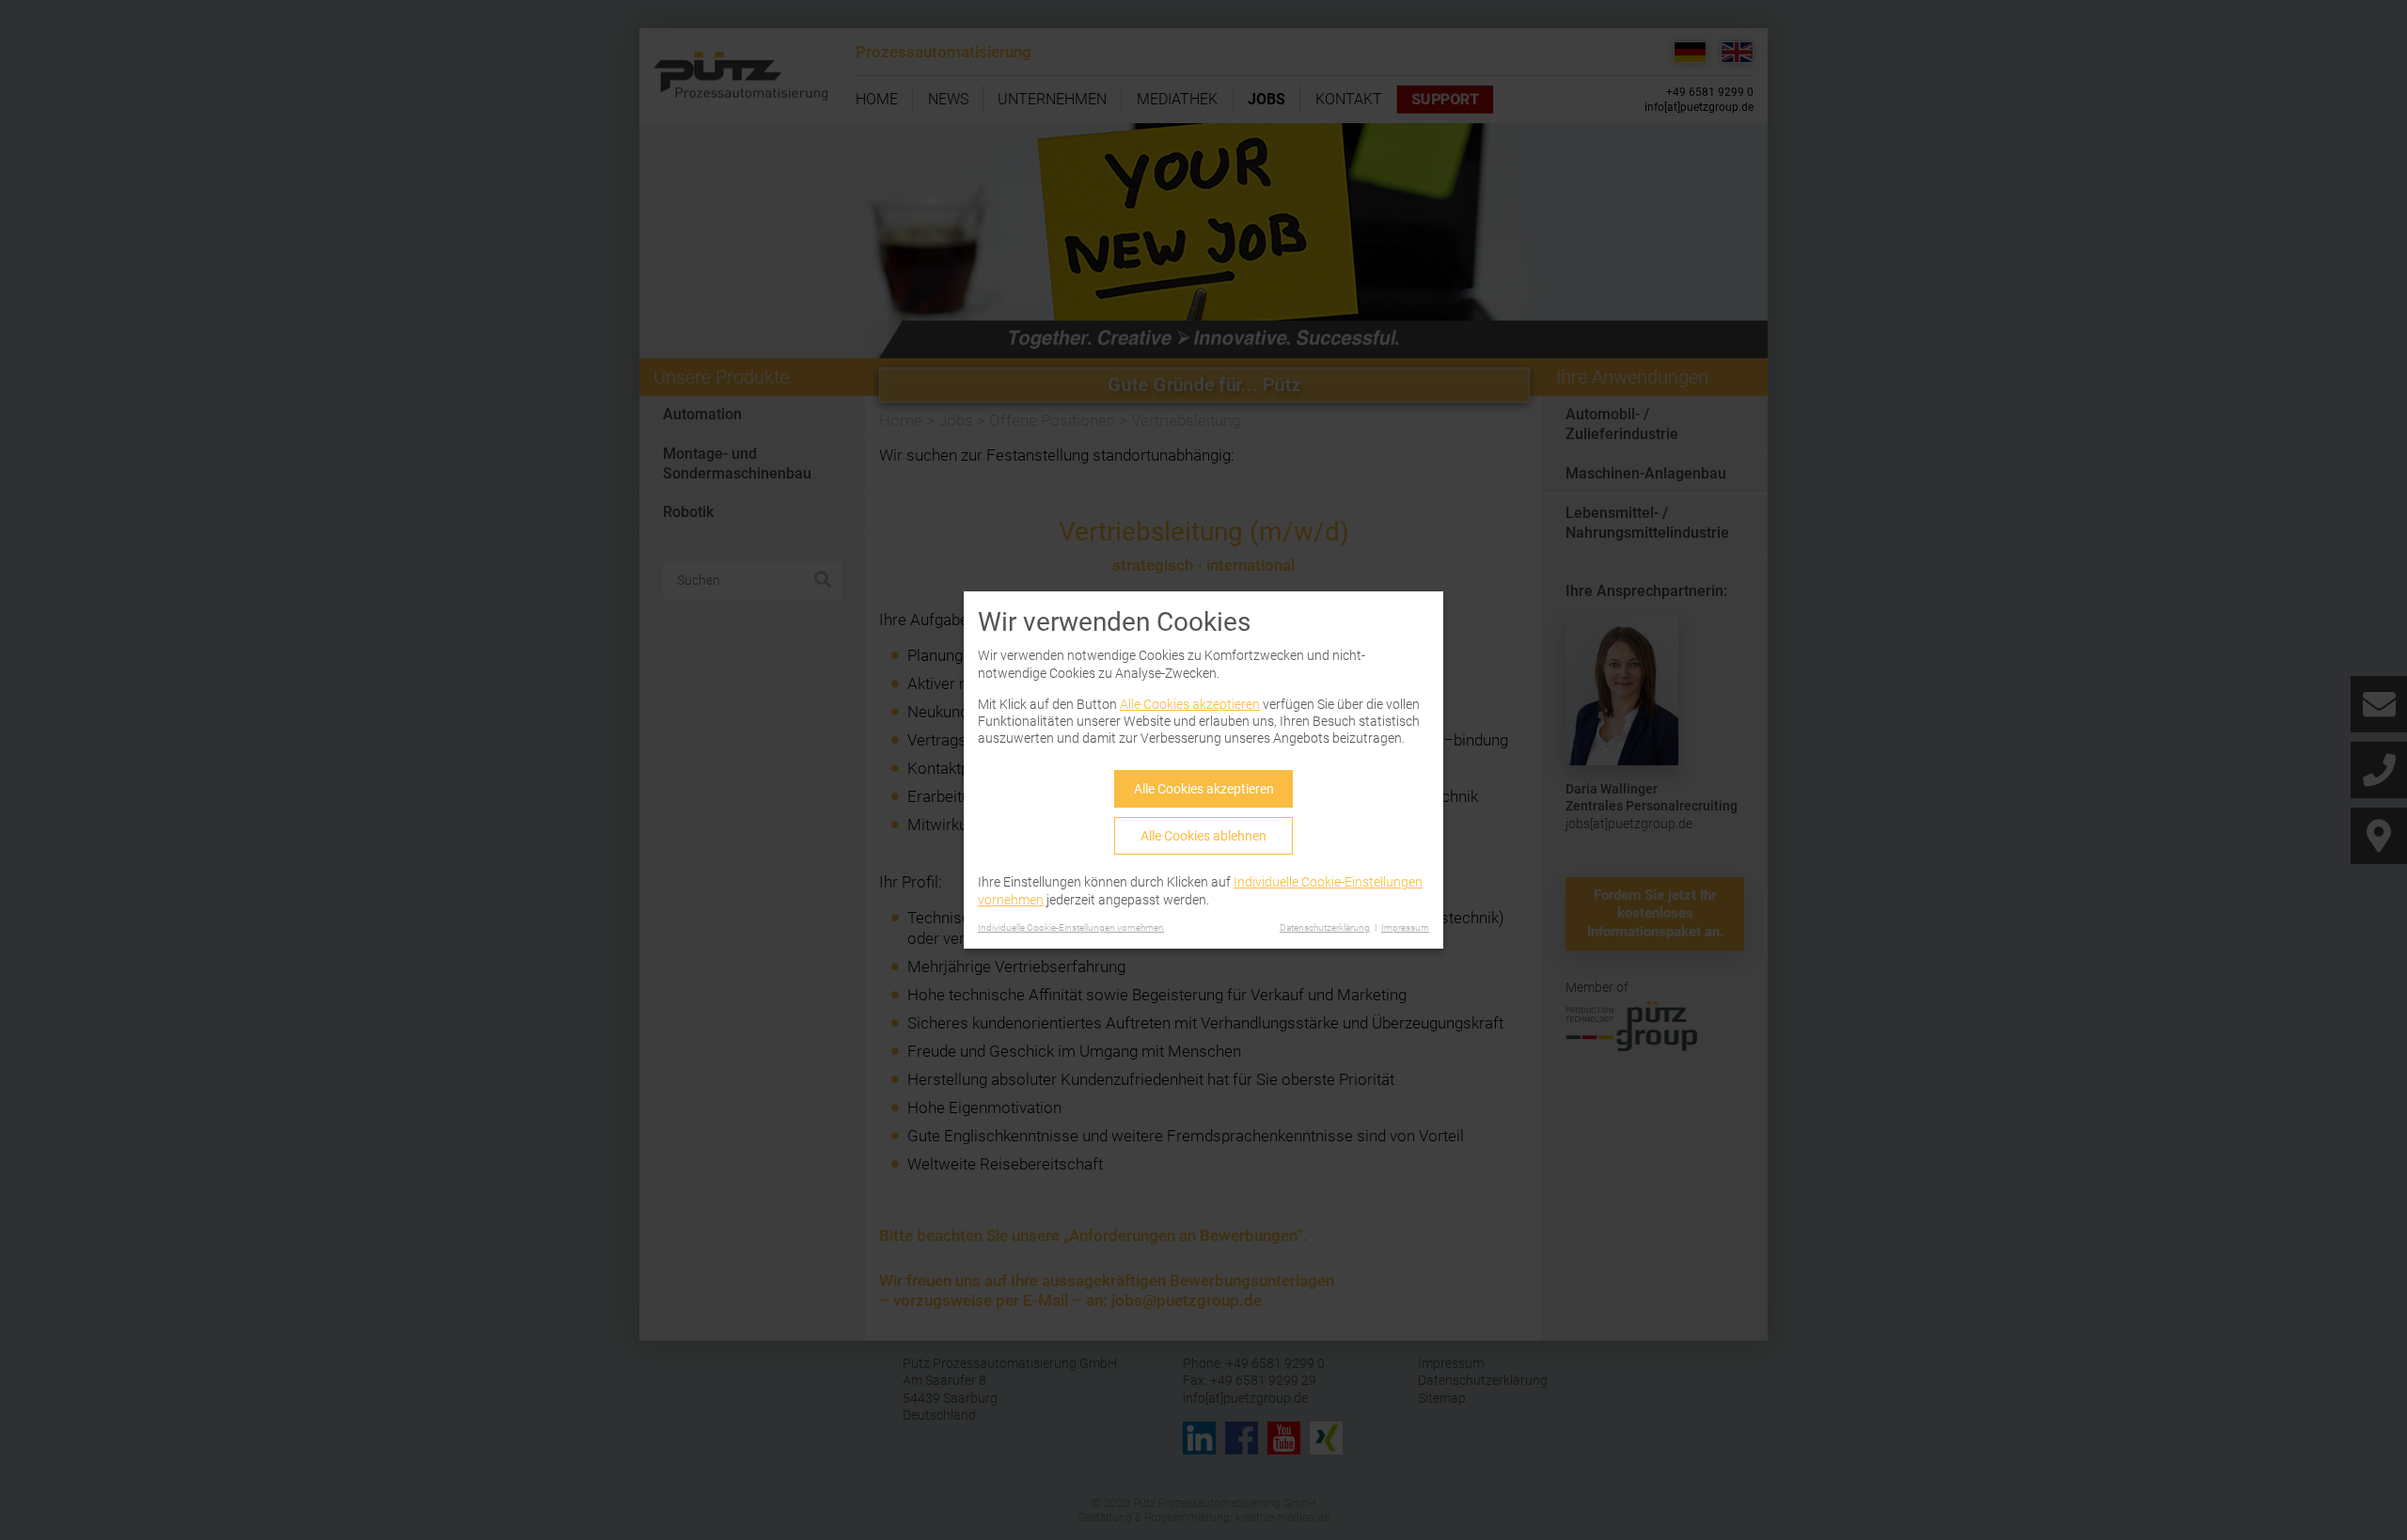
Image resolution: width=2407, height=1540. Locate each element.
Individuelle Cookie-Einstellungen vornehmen (1071, 927)
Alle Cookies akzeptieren (1190, 704)
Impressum (1405, 927)
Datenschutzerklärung (1325, 927)
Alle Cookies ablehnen (1203, 836)
